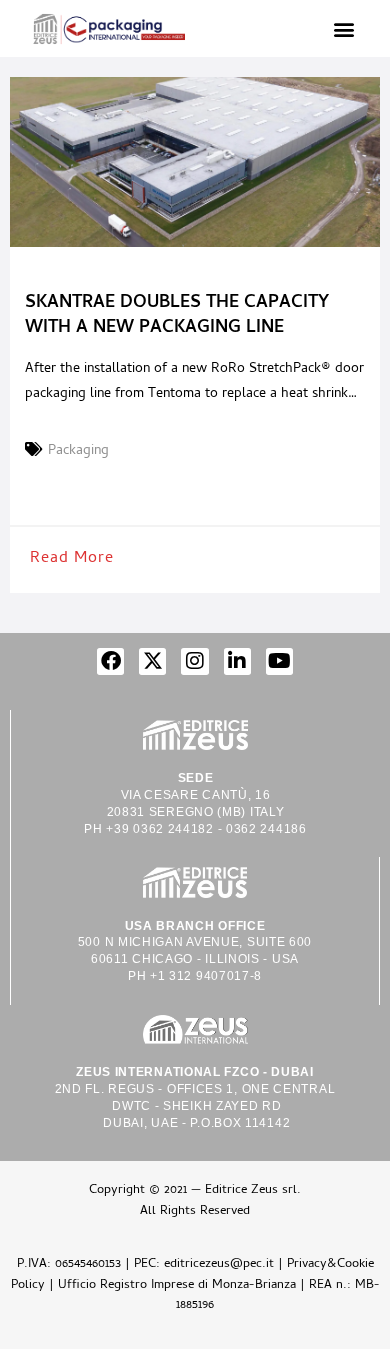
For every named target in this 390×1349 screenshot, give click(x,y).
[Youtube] (279, 661)
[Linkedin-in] (237, 661)
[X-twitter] (152, 661)
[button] (343, 28)
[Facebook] (110, 661)
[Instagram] (194, 661)
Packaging (78, 452)
